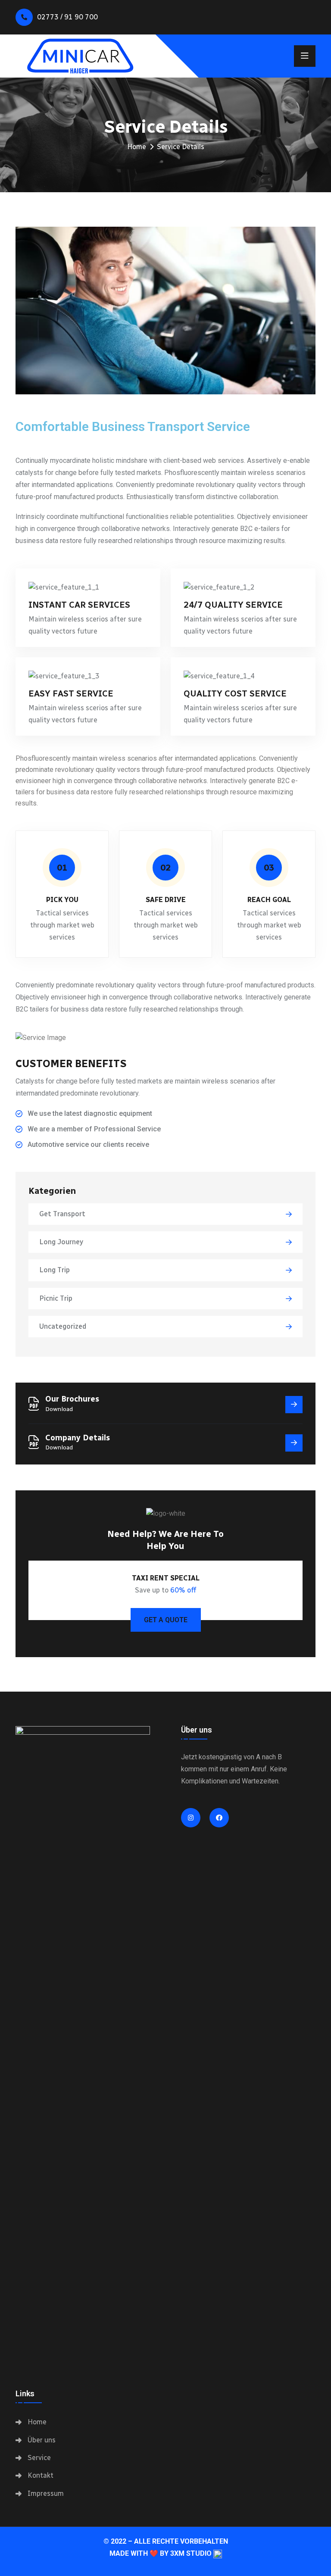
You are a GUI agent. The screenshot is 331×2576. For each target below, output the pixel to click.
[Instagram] (191, 1818)
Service (39, 2458)
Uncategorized (63, 1326)
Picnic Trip (56, 1298)
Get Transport (62, 1214)
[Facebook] (219, 1818)
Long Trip (55, 1270)
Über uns (42, 2440)
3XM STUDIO (191, 2553)
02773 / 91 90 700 (67, 17)
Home (137, 147)
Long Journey (61, 1242)
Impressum (46, 2493)
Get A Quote (166, 1620)
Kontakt (41, 2475)
